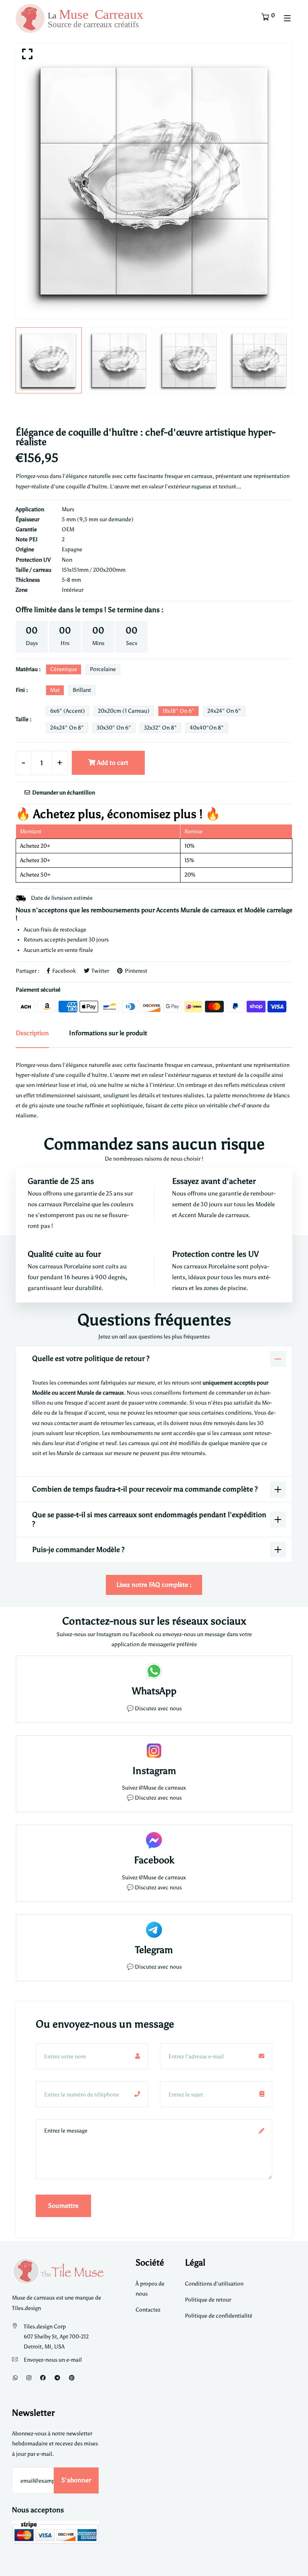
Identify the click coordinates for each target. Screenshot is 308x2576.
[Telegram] (57, 2378)
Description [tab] (32, 1033)
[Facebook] (43, 2378)
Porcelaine (103, 669)
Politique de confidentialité (219, 2316)
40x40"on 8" (207, 728)
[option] (154, 181)
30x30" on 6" (114, 728)
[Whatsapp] (15, 2378)
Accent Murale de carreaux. (215, 1215)
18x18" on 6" (178, 711)
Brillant (82, 690)
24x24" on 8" (67, 728)
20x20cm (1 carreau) (124, 711)
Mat (55, 690)
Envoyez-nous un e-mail (53, 2360)
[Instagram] (29, 2378)
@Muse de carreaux (162, 1788)
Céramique (64, 669)
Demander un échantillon (63, 793)
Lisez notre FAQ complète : (154, 1585)
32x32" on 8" (160, 728)
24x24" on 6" (224, 711)
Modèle (265, 1204)
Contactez (148, 2310)
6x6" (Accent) (68, 711)
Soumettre (63, 2206)
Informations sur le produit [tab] (108, 1033)
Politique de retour (208, 2300)
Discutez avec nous (158, 1708)
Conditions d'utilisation (214, 2284)
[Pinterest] (72, 2378)
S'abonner (76, 2480)
